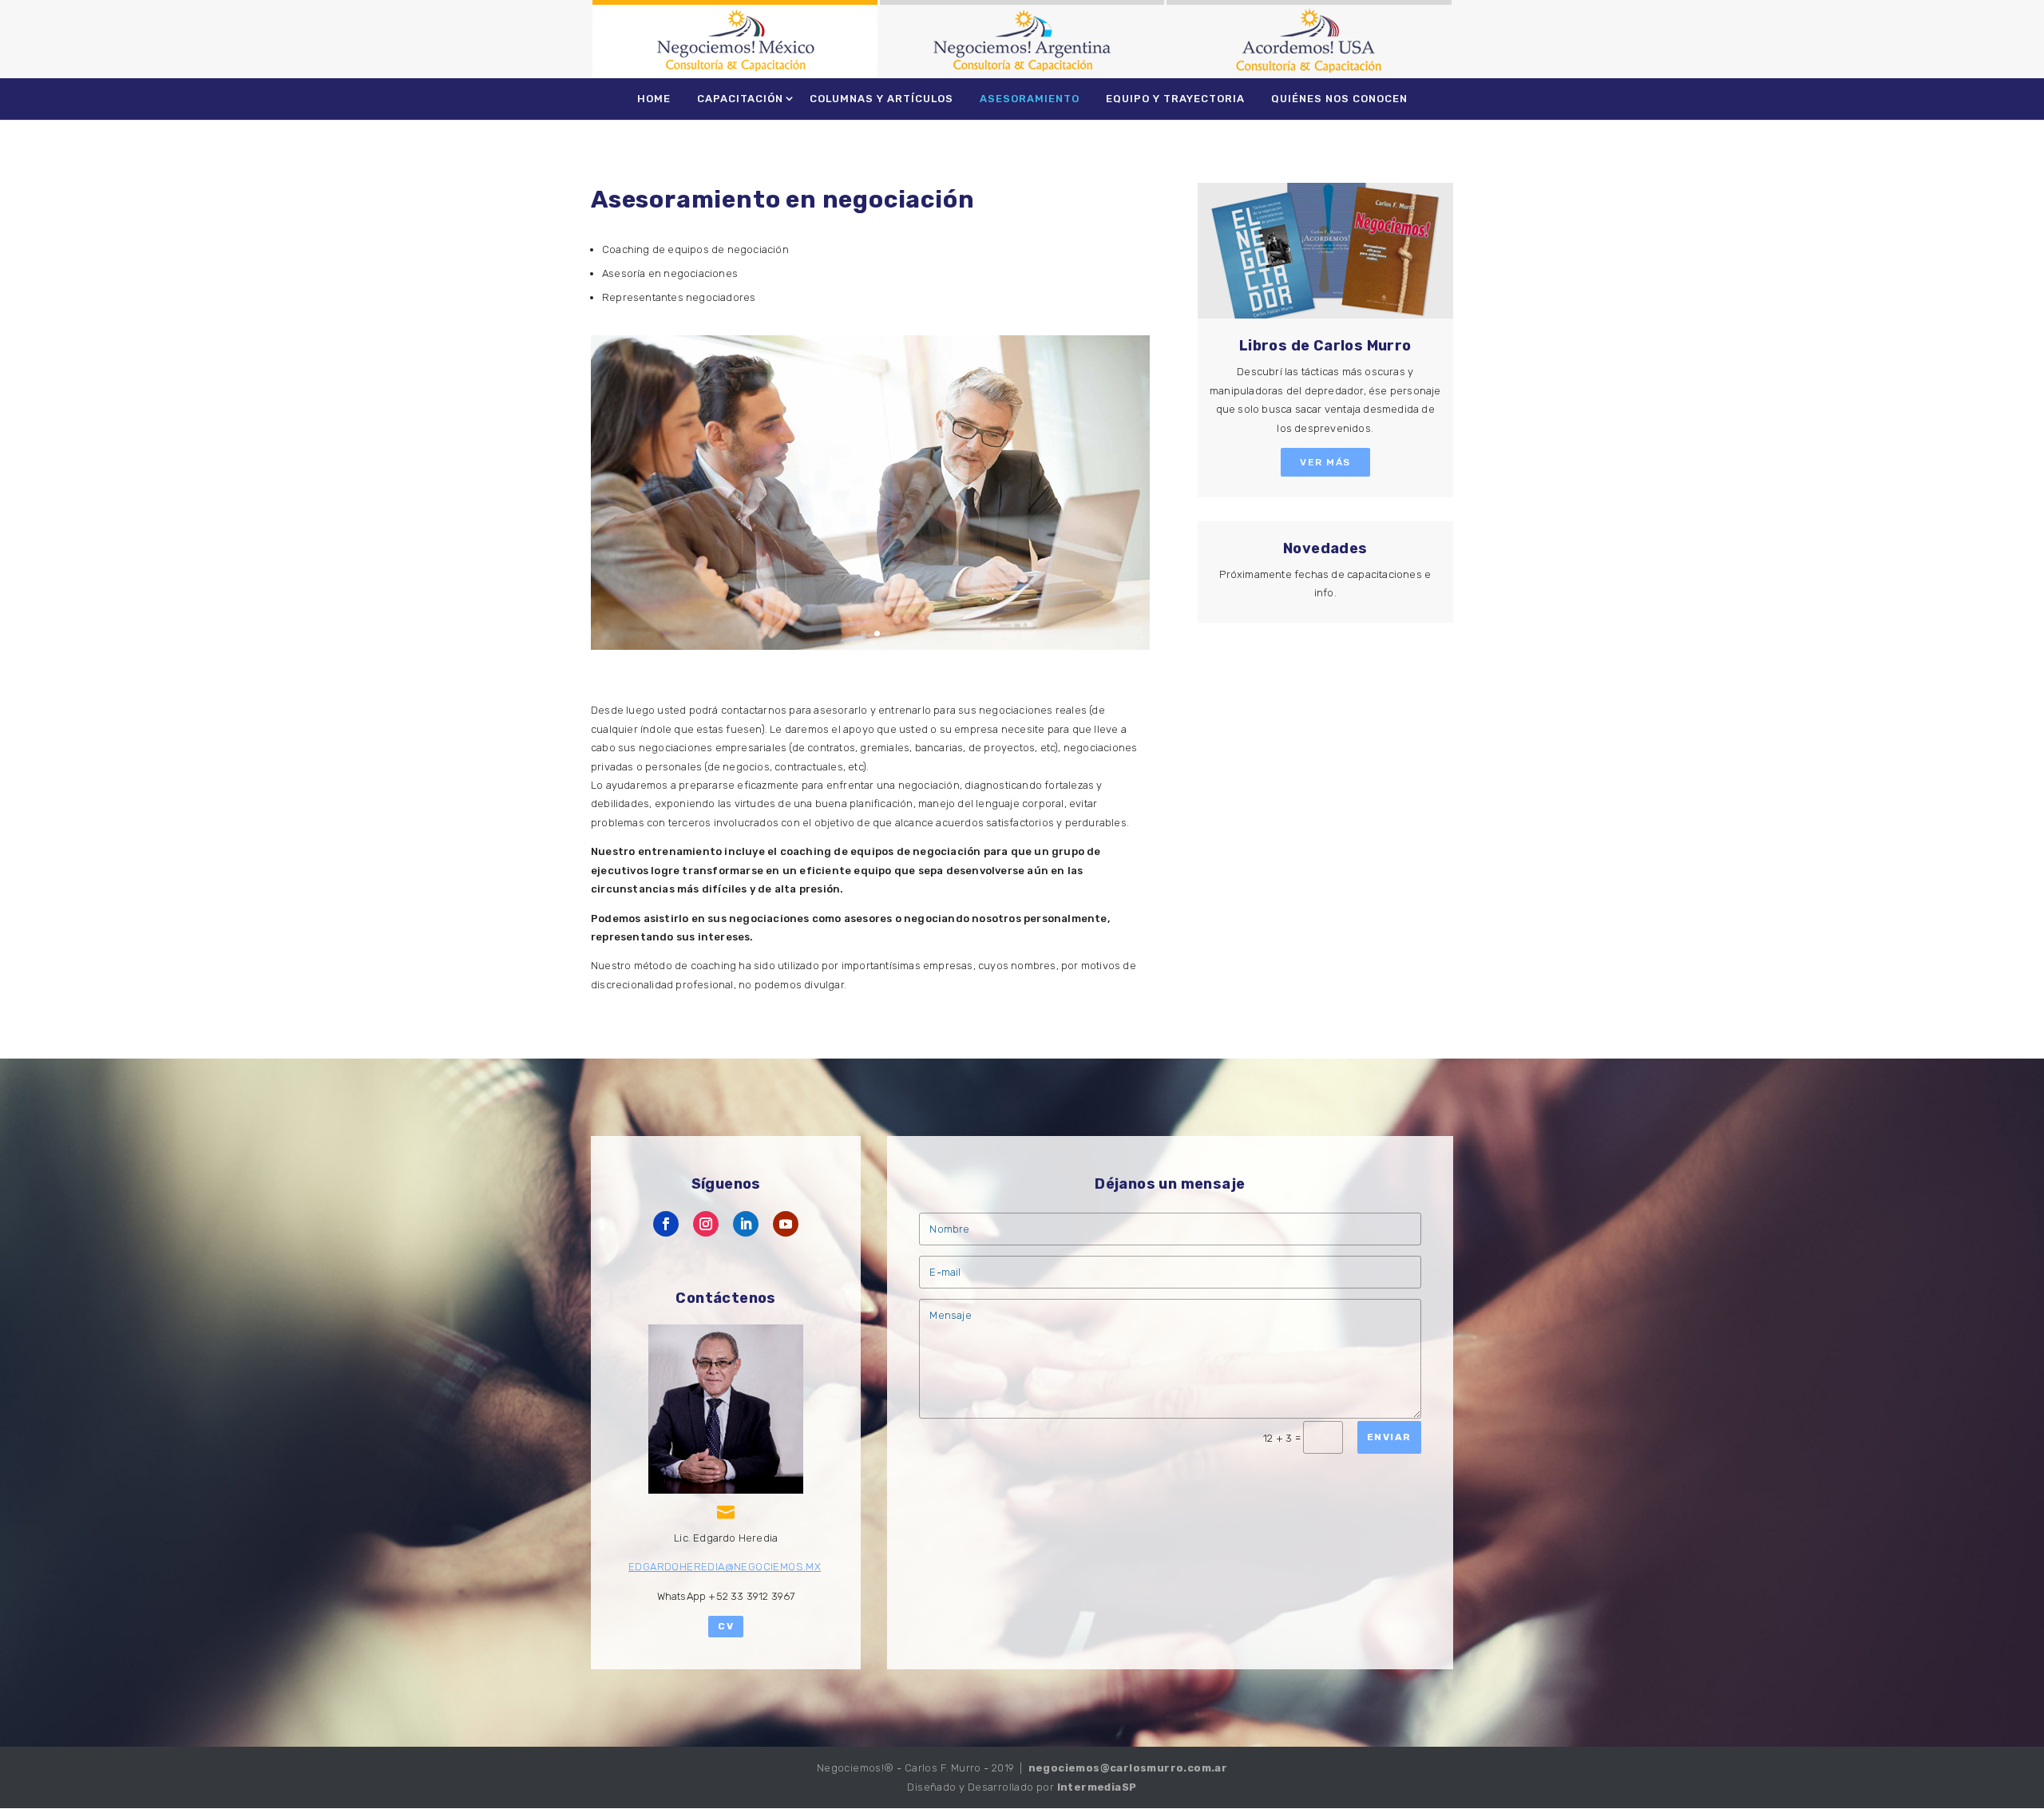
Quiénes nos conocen (1339, 99)
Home (654, 99)
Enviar (1389, 1437)
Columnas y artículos (881, 99)
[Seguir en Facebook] (666, 1224)
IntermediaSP (1097, 1787)
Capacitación (740, 99)
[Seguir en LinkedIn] (746, 1224)
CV (726, 1626)
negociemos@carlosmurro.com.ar (1128, 1768)
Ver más (1325, 462)
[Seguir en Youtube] (786, 1224)
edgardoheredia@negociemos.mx (725, 1567)
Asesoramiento (1030, 99)
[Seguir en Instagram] (706, 1224)
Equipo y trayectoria (1175, 99)
